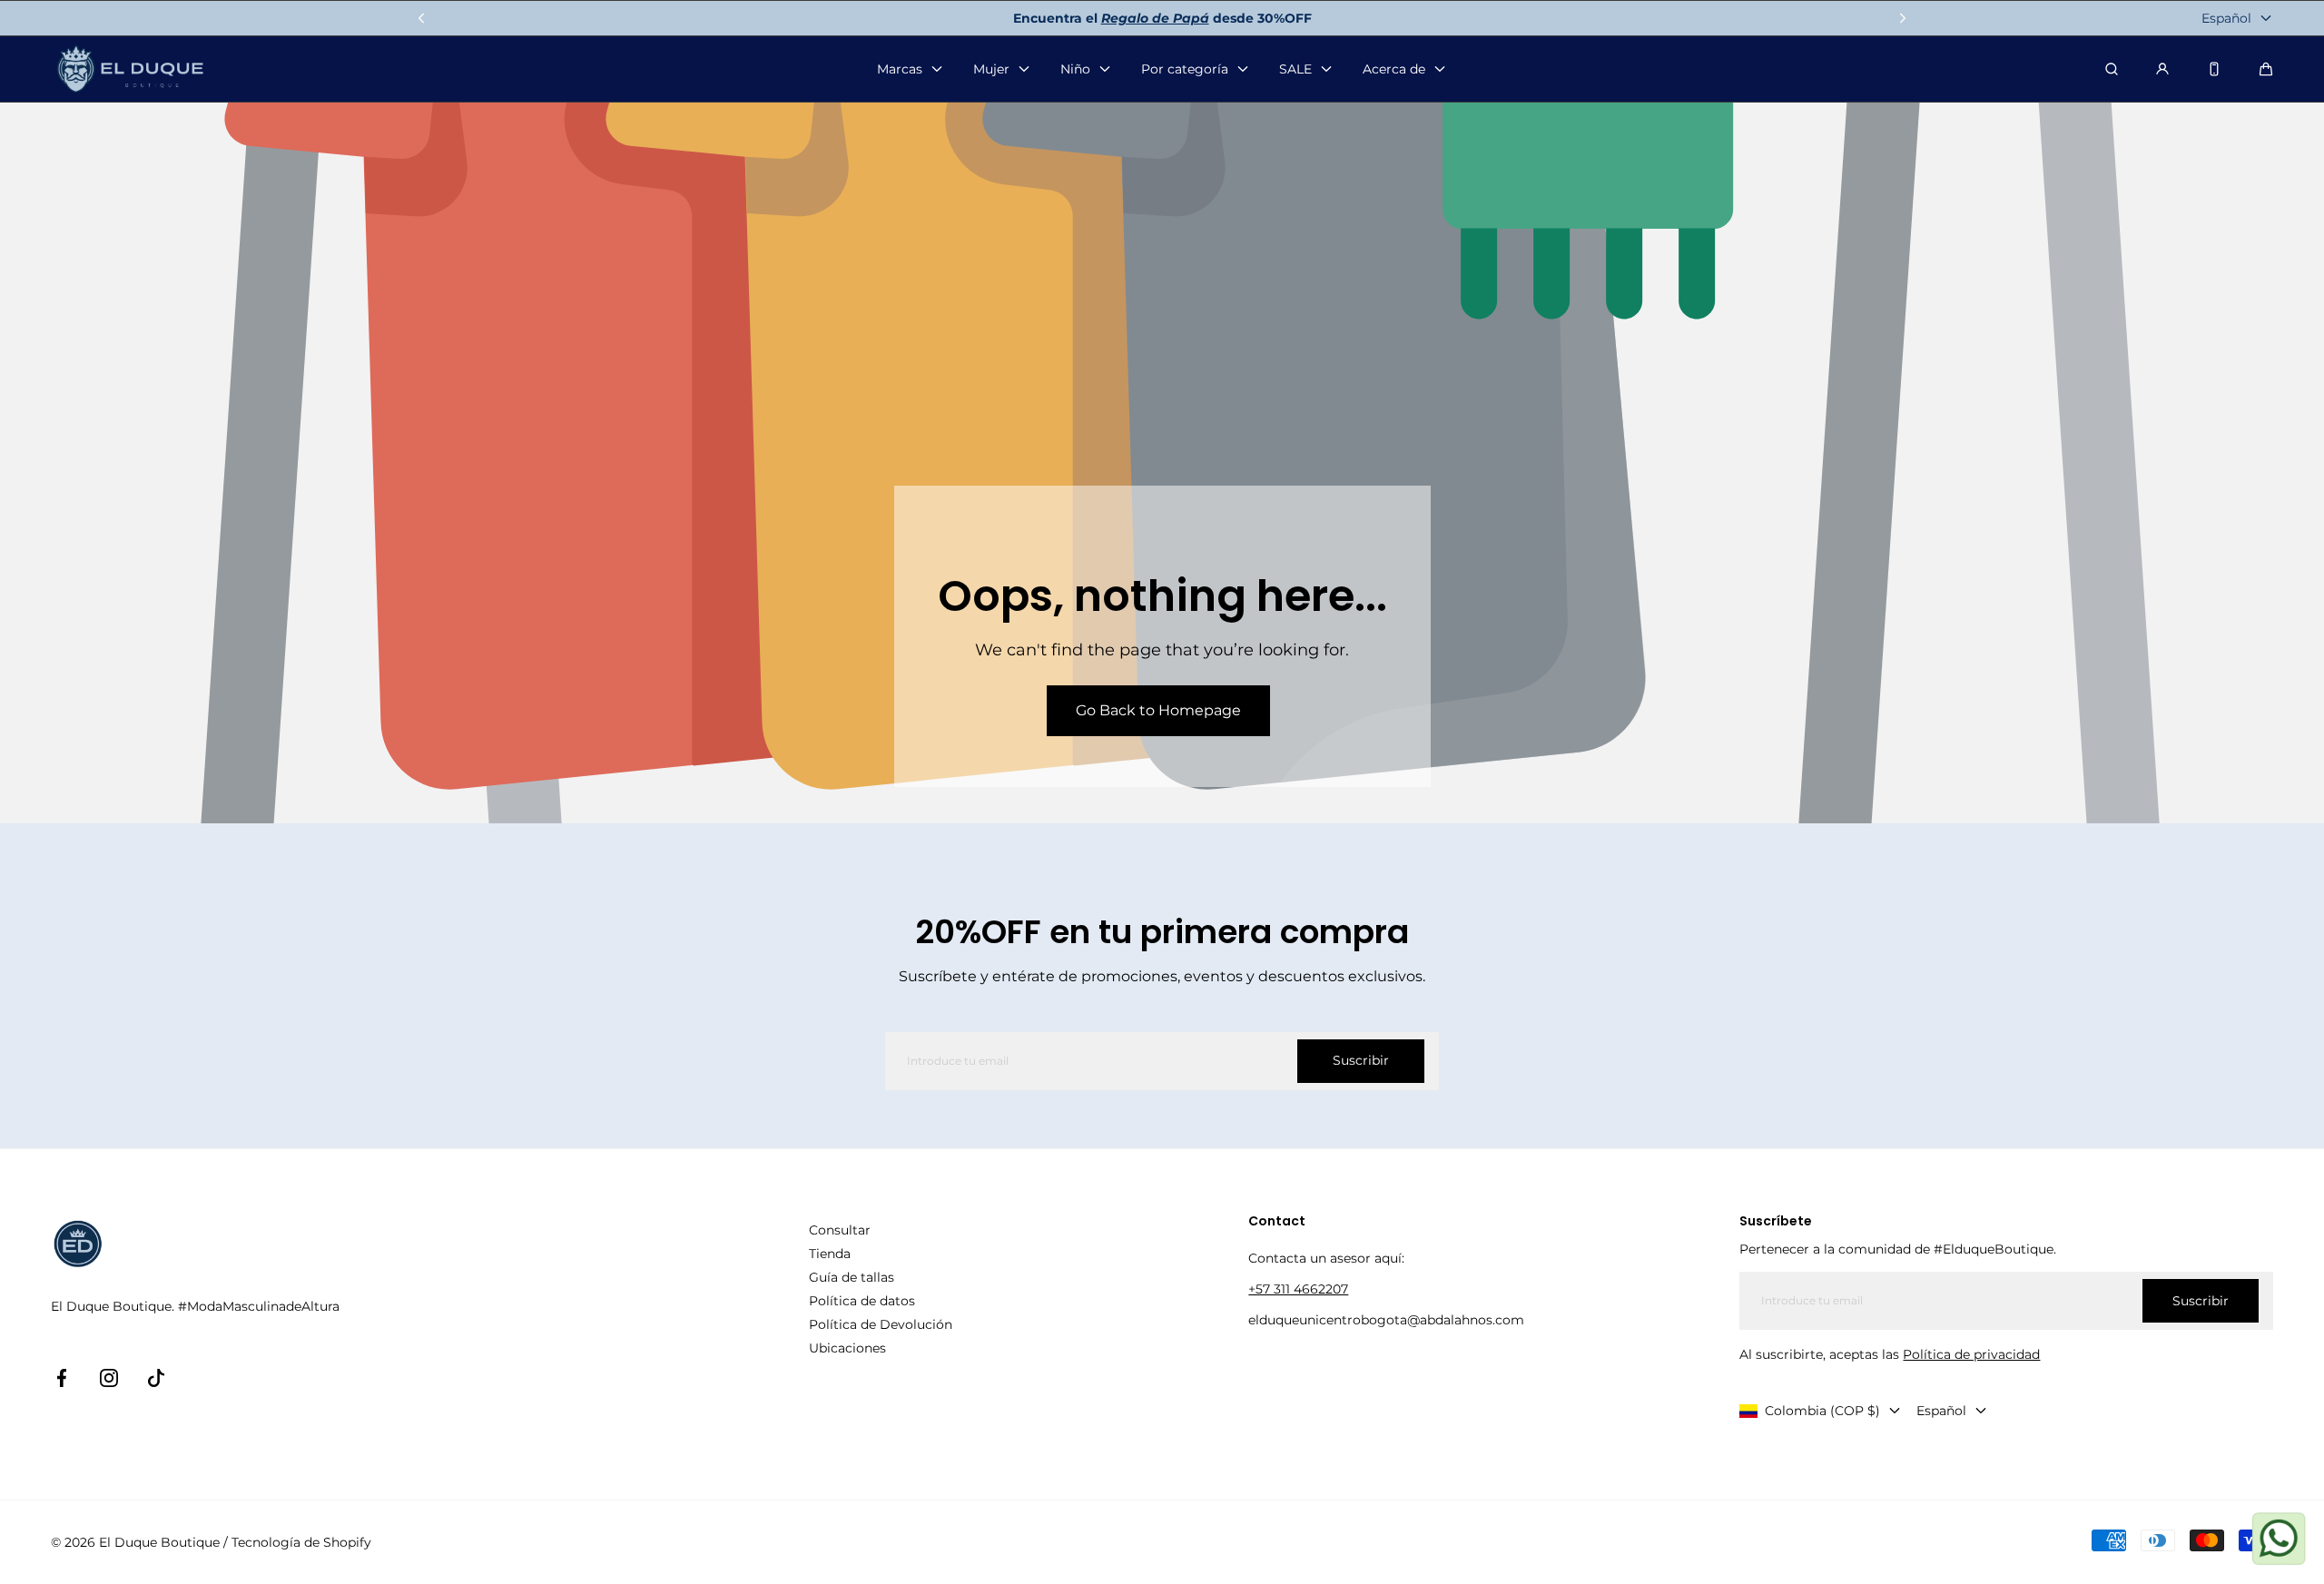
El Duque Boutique (159, 1542)
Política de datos (862, 1301)
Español (2226, 18)
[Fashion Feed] (2214, 69)
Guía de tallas (852, 1277)
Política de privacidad (1971, 1354)
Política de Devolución (881, 1324)
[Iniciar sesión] (2162, 69)
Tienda (830, 1254)
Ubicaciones (847, 1348)
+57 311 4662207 (1298, 1289)
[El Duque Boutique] (130, 69)
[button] (2266, 69)
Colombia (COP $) (1822, 1411)
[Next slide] (1903, 18)
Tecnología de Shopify (301, 1542)
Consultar (840, 1230)
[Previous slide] (421, 18)
